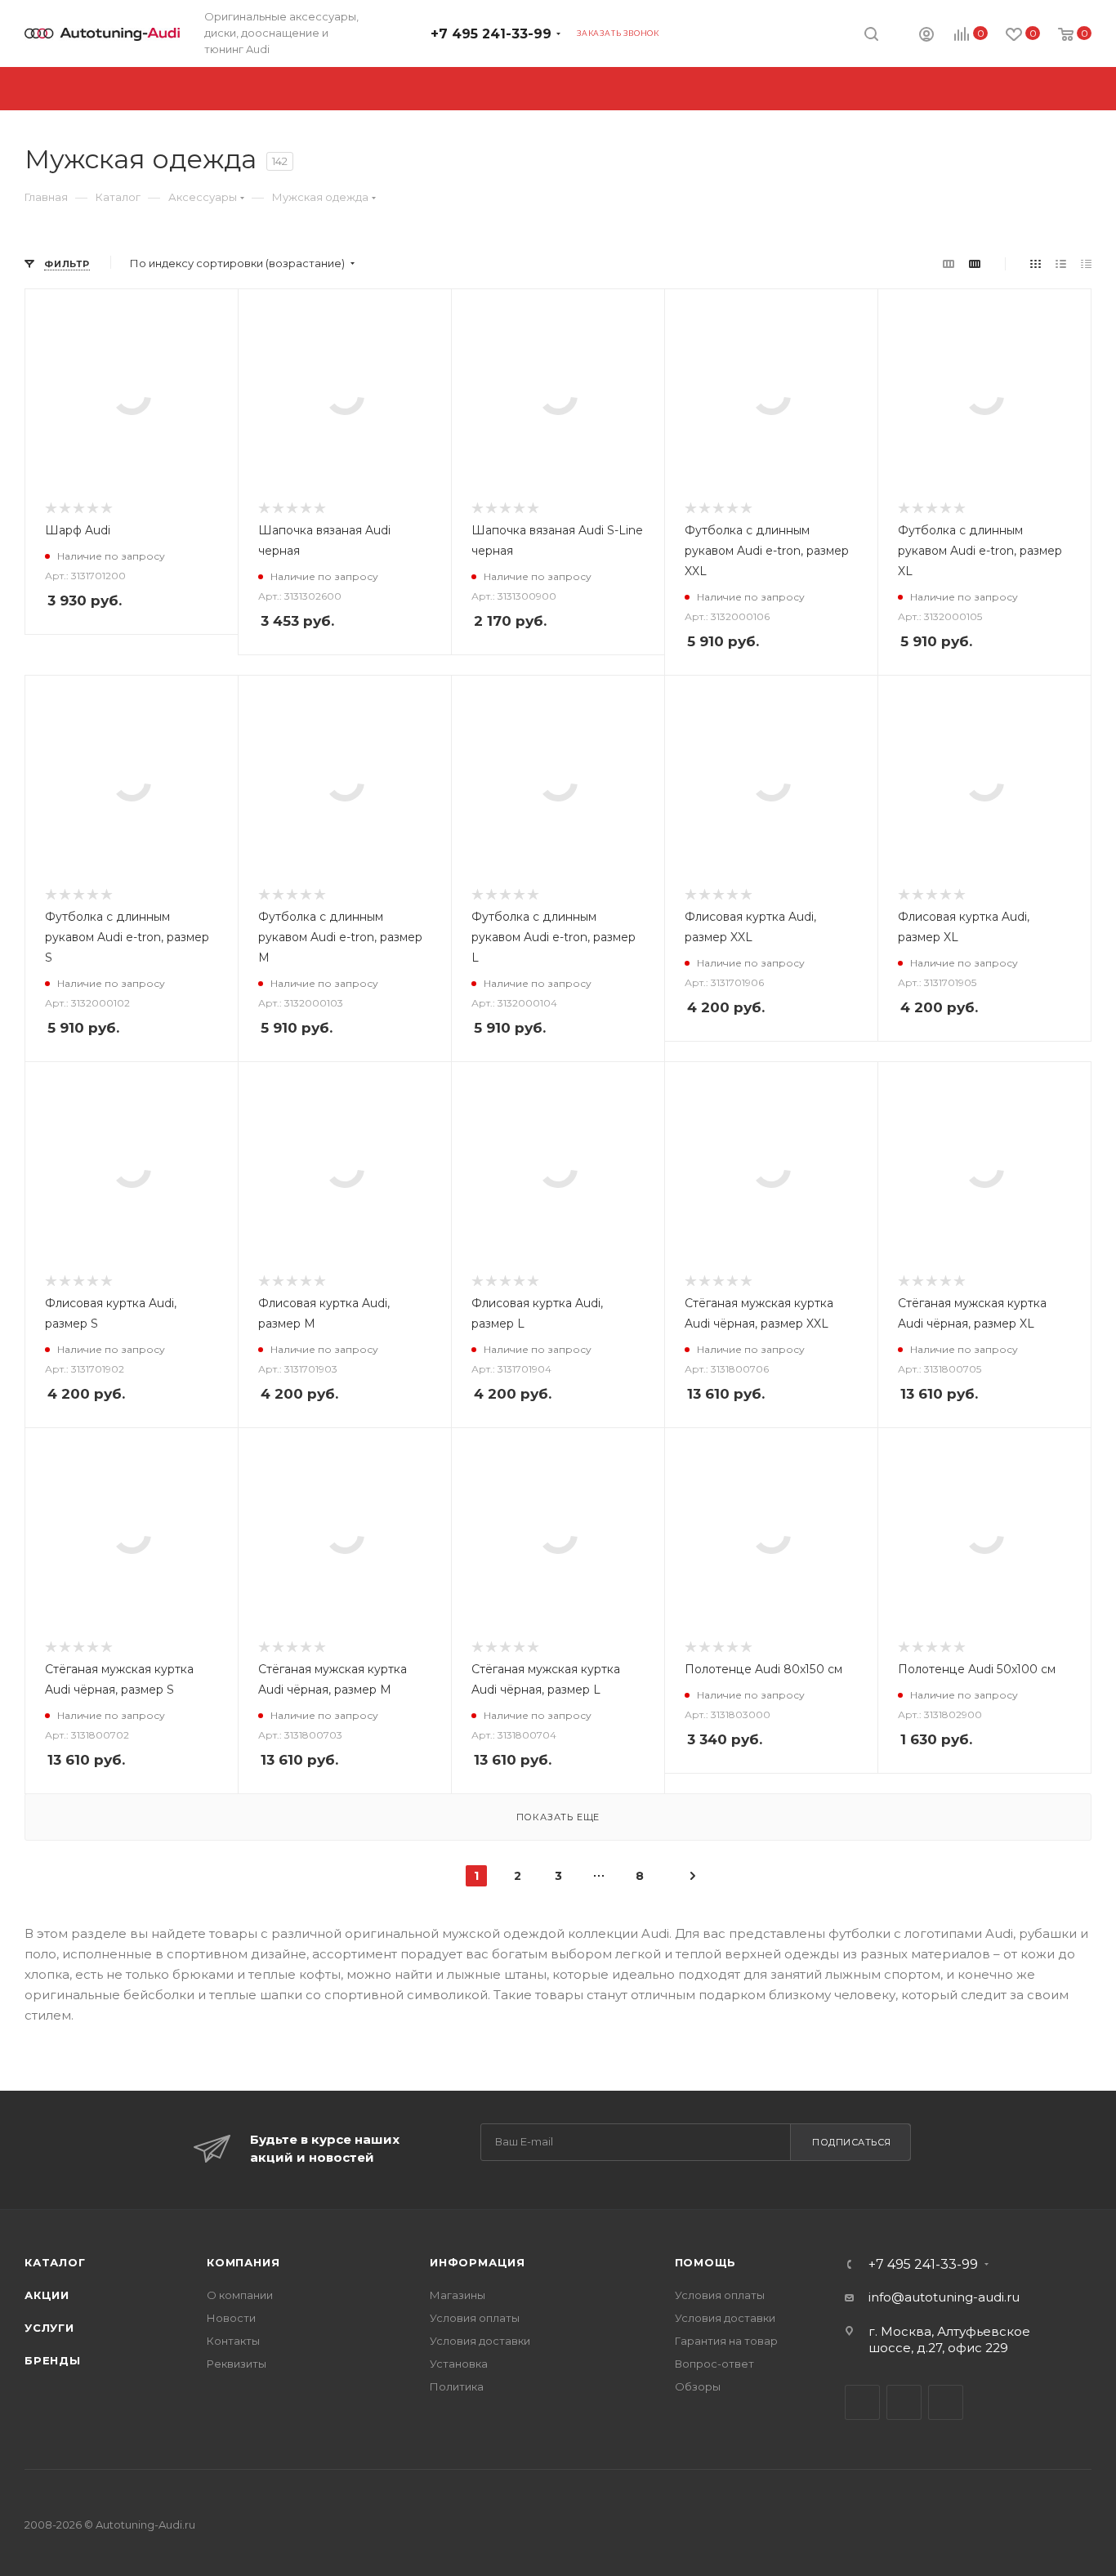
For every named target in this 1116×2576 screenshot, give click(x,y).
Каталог (55, 2262)
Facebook (904, 2402)
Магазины (458, 2295)
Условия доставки (480, 2341)
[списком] (1061, 263)
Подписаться (852, 2142)
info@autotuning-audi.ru (944, 2297)
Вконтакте (862, 2402)
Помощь (706, 2262)
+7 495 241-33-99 (491, 34)
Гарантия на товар (726, 2341)
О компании (240, 2295)
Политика (457, 2386)
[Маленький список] (949, 263)
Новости (231, 2318)
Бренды (53, 2360)
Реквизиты (237, 2364)
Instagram (946, 2402)
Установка (459, 2364)
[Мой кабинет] (926, 36)
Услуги (49, 2328)
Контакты (233, 2341)
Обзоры (698, 2386)
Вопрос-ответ (714, 2364)
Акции (47, 2295)
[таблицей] (1086, 263)
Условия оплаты (475, 2318)
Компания (243, 2262)
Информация (478, 2262)
